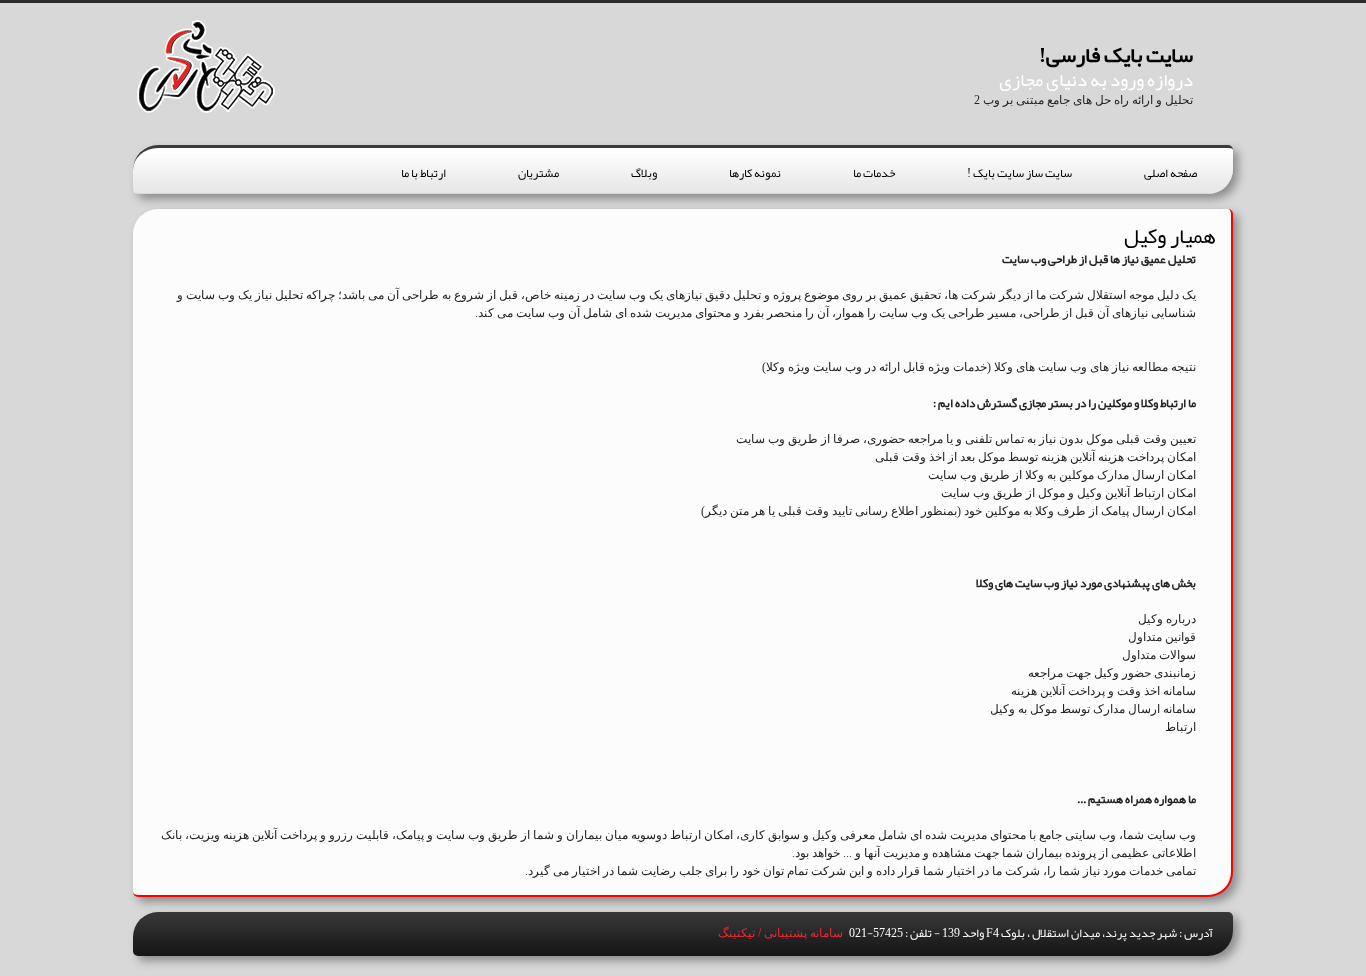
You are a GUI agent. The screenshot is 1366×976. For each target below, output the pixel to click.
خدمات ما (874, 173)
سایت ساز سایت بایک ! (1019, 173)
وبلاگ (644, 173)
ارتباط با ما (423, 173)
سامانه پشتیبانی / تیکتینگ (780, 933)
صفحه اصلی (1170, 173)
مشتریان (538, 173)
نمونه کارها (755, 173)
